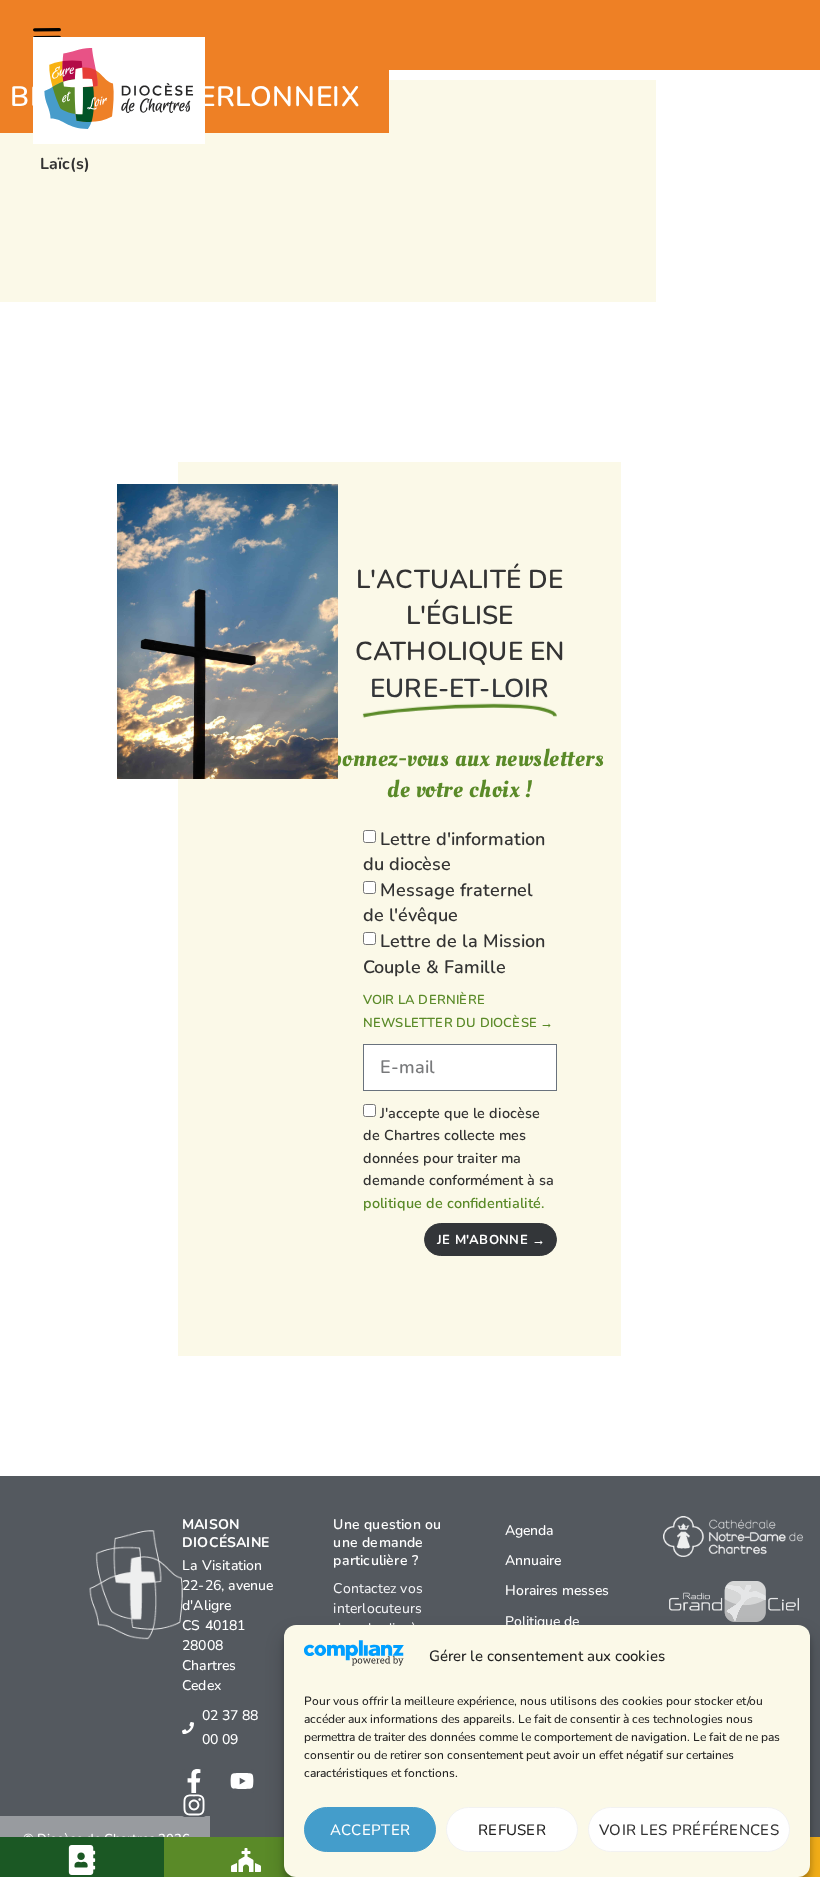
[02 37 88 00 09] (188, 1728)
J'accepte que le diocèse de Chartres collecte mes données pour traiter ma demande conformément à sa (458, 1158)
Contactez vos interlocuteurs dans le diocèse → (391, 1608)
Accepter (370, 1830)
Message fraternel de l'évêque (448, 903)
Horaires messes (557, 1590)
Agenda (529, 1530)
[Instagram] (194, 1805)
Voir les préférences (689, 1830)
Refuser (512, 1830)
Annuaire (533, 1560)
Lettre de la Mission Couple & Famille (454, 954)
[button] (51, 35)
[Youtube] (242, 1781)
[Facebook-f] (194, 1781)
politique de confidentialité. (453, 1203)
